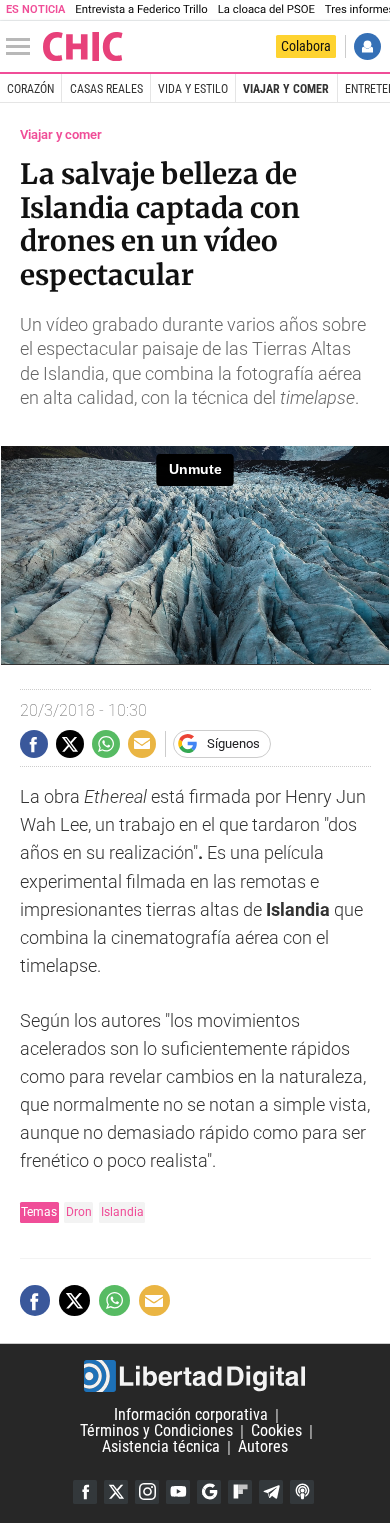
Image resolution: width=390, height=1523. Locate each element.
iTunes (302, 1492)
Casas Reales (106, 89)
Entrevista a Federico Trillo (141, 9)
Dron (79, 1211)
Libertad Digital (195, 1376)
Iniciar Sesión (367, 46)
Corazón (30, 89)
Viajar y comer (286, 89)
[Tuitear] (70, 744)
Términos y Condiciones (156, 1431)
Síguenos (233, 743)
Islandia (122, 1211)
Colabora (306, 46)
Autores (263, 1447)
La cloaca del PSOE (266, 9)
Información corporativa (191, 1415)
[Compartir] (34, 744)
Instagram (147, 1492)
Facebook (85, 1492)
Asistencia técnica (161, 1447)
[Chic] (83, 46)
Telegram (271, 1492)
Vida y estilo (193, 89)
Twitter (116, 1492)
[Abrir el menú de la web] (23, 47)
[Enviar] (106, 744)
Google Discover (209, 1492)
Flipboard (240, 1492)
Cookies (276, 1431)
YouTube (178, 1492)
